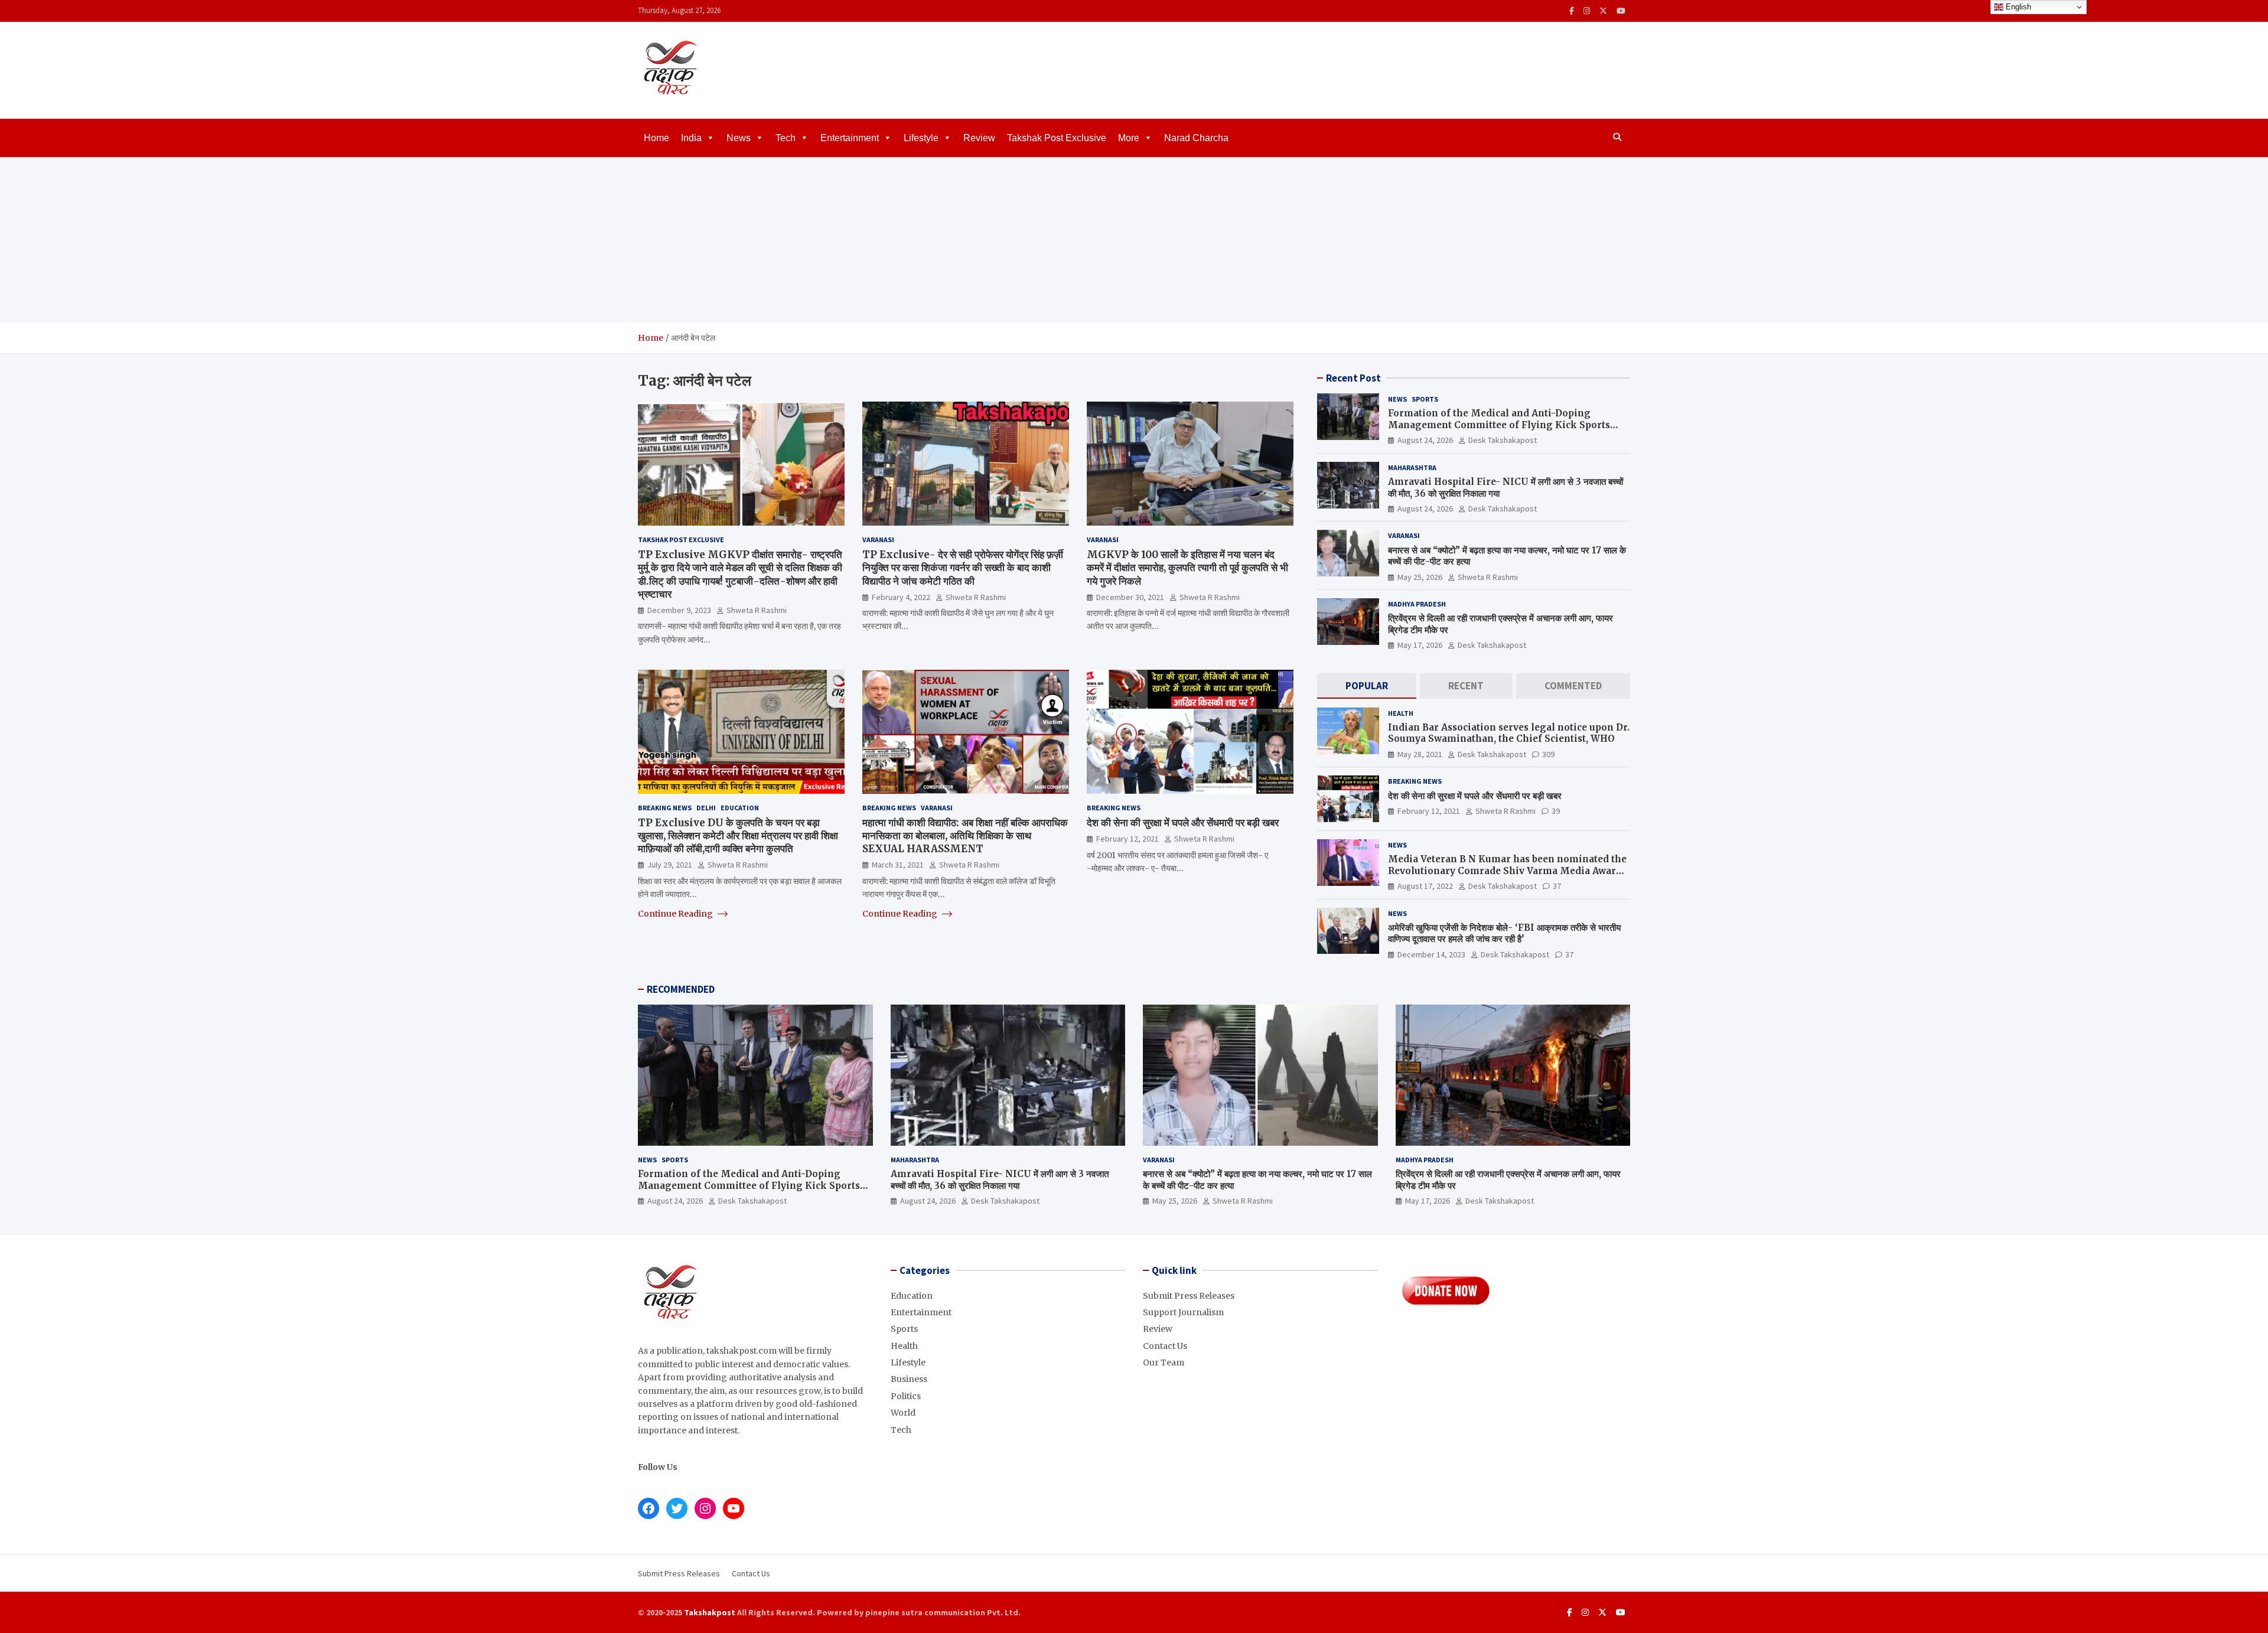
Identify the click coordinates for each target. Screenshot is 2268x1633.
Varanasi (878, 540)
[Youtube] (1621, 11)
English (2017, 7)
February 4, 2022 (901, 597)
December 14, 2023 (1431, 954)
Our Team (1164, 1363)
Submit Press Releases (1189, 1296)
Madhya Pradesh (1417, 604)
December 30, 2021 (1130, 597)
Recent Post (1353, 378)
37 (1557, 886)
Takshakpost (710, 1612)
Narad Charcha (1196, 138)
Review (979, 138)
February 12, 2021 (1128, 839)
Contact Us (1165, 1346)
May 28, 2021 (1420, 754)
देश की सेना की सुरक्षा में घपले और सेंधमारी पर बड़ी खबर (1183, 823)
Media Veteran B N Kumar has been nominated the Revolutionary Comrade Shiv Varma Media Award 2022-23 (1507, 871)
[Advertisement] (1134, 240)
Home (656, 138)
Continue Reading (676, 914)
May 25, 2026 (1420, 577)
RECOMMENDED (681, 989)
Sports (1425, 399)
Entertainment (850, 138)
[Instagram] (1587, 11)
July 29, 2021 (670, 865)
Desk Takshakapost (1503, 440)
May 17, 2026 (1420, 645)
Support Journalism (1183, 1312)
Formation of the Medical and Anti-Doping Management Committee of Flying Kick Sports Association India (1499, 425)
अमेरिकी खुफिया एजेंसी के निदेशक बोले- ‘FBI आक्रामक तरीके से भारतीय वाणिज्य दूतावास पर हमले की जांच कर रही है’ (1504, 933)
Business (909, 1379)
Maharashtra (1412, 467)
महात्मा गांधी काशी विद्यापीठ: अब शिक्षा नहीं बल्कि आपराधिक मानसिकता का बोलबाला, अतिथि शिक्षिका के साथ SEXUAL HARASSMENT (965, 836)
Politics (906, 1396)
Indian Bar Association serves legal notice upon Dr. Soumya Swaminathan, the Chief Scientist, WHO (1509, 733)
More (1129, 138)
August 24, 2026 (1425, 440)
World (903, 1413)
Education (740, 808)
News (739, 138)
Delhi (706, 808)
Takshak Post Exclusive (1057, 138)
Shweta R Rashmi (757, 610)
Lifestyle (921, 138)
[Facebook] (1572, 11)
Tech (786, 138)
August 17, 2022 (1425, 886)
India (691, 138)
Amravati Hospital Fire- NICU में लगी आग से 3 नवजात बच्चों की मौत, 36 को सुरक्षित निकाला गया (1000, 1180)
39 (1556, 811)
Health (1401, 713)
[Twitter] (1603, 11)
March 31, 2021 (898, 865)
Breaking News (665, 808)
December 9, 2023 (679, 610)
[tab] (1367, 686)
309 (1548, 754)
